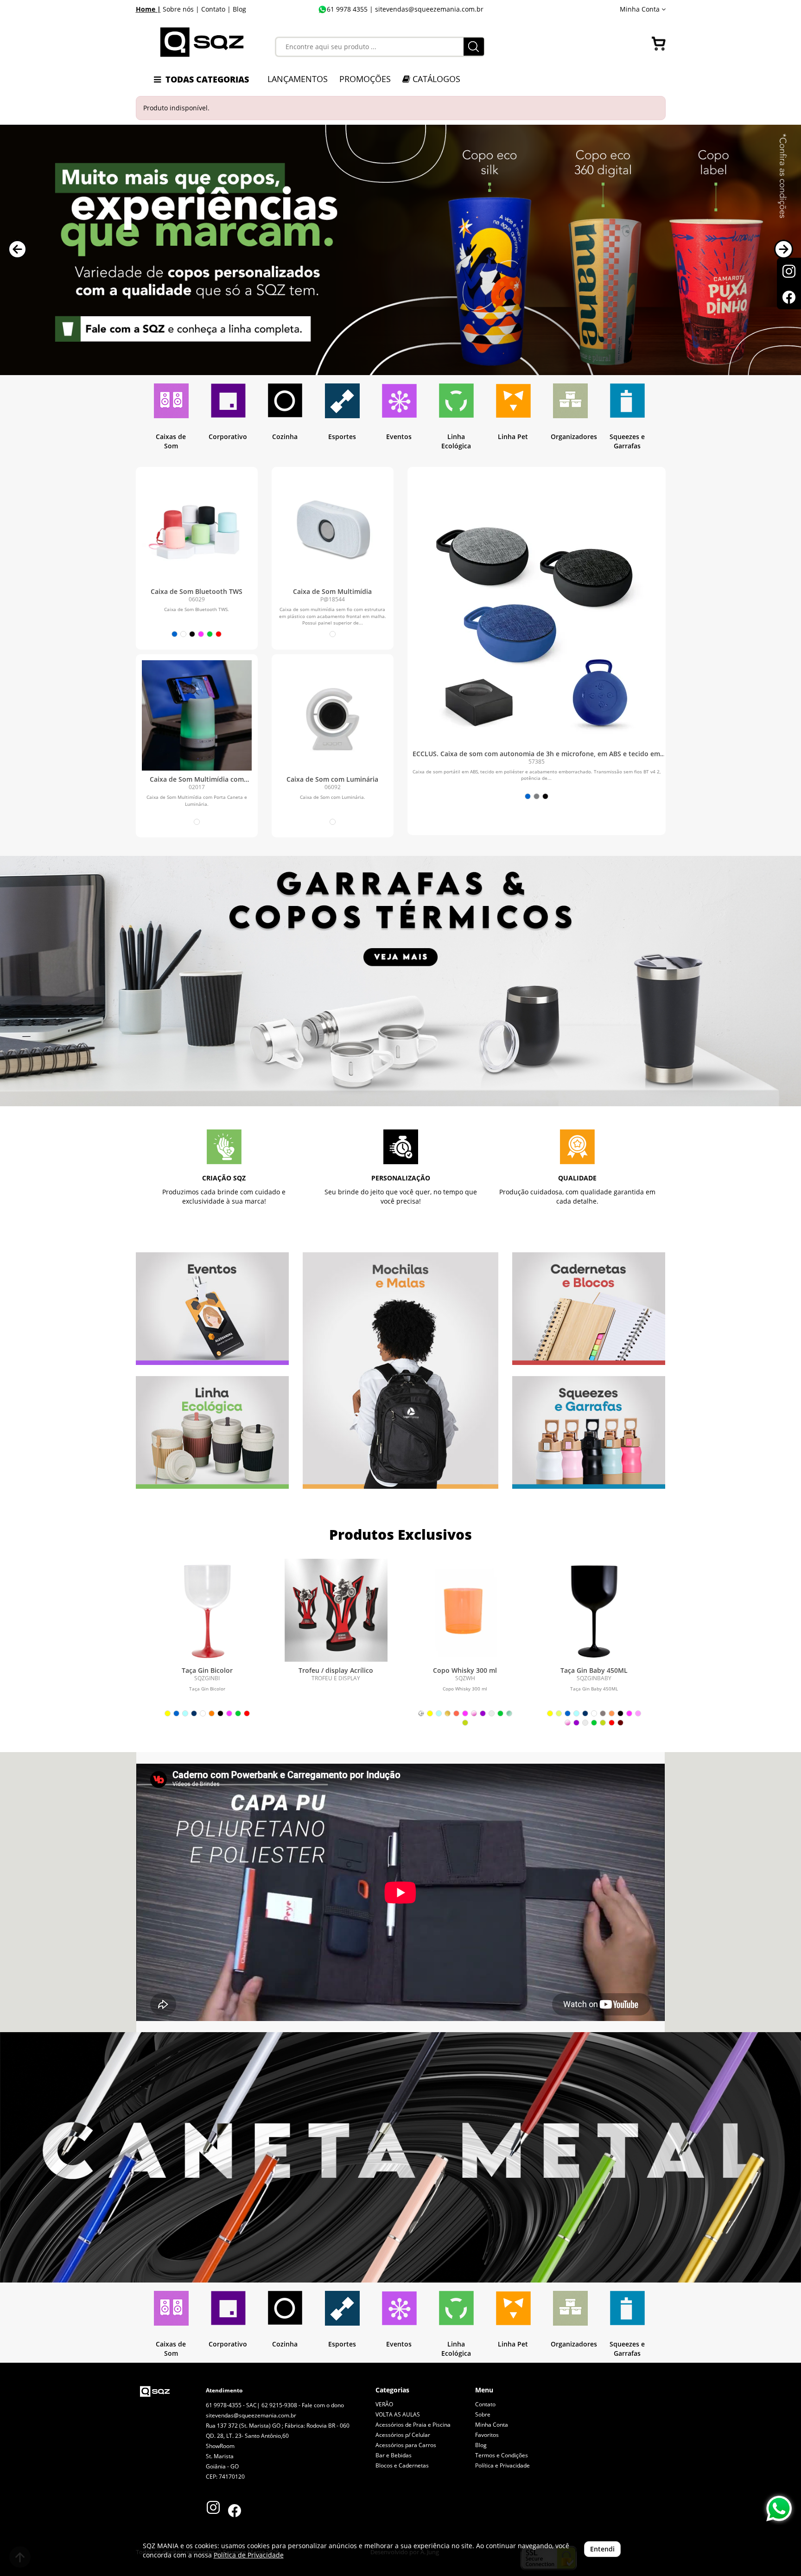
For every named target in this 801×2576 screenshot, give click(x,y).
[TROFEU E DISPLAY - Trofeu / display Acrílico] (336, 1610)
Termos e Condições (502, 2455)
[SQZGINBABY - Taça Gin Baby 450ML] (594, 1610)
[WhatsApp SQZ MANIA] (779, 2509)
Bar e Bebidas (394, 2455)
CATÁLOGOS (435, 79)
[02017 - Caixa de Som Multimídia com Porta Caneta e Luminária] (197, 715)
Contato (485, 2404)
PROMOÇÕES (365, 79)
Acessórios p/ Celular (403, 2435)
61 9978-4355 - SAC (231, 2405)
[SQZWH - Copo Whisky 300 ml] (465, 1610)
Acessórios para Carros (406, 2445)
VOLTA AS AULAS (398, 2414)
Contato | (216, 9)
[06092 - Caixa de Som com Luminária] (333, 715)
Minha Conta (492, 2425)
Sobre (483, 2414)
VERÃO (384, 2404)
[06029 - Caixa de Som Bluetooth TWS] (197, 528)
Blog (239, 9)
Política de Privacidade (249, 2555)
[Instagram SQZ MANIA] (213, 2505)
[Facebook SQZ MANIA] (235, 2512)
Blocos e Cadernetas (402, 2465)
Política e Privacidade (502, 2465)
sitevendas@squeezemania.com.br (251, 2415)
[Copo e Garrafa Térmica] (400, 981)
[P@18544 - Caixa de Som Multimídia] (333, 528)
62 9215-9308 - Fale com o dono (303, 2405)
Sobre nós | (181, 9)
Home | (148, 9)
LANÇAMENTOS (298, 79)
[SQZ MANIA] (202, 42)
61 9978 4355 (347, 9)
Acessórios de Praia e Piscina (413, 2425)
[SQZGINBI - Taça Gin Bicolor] (207, 1610)
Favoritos (487, 2435)
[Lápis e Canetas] (400, 2157)
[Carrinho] (659, 44)
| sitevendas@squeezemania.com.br (426, 9)
